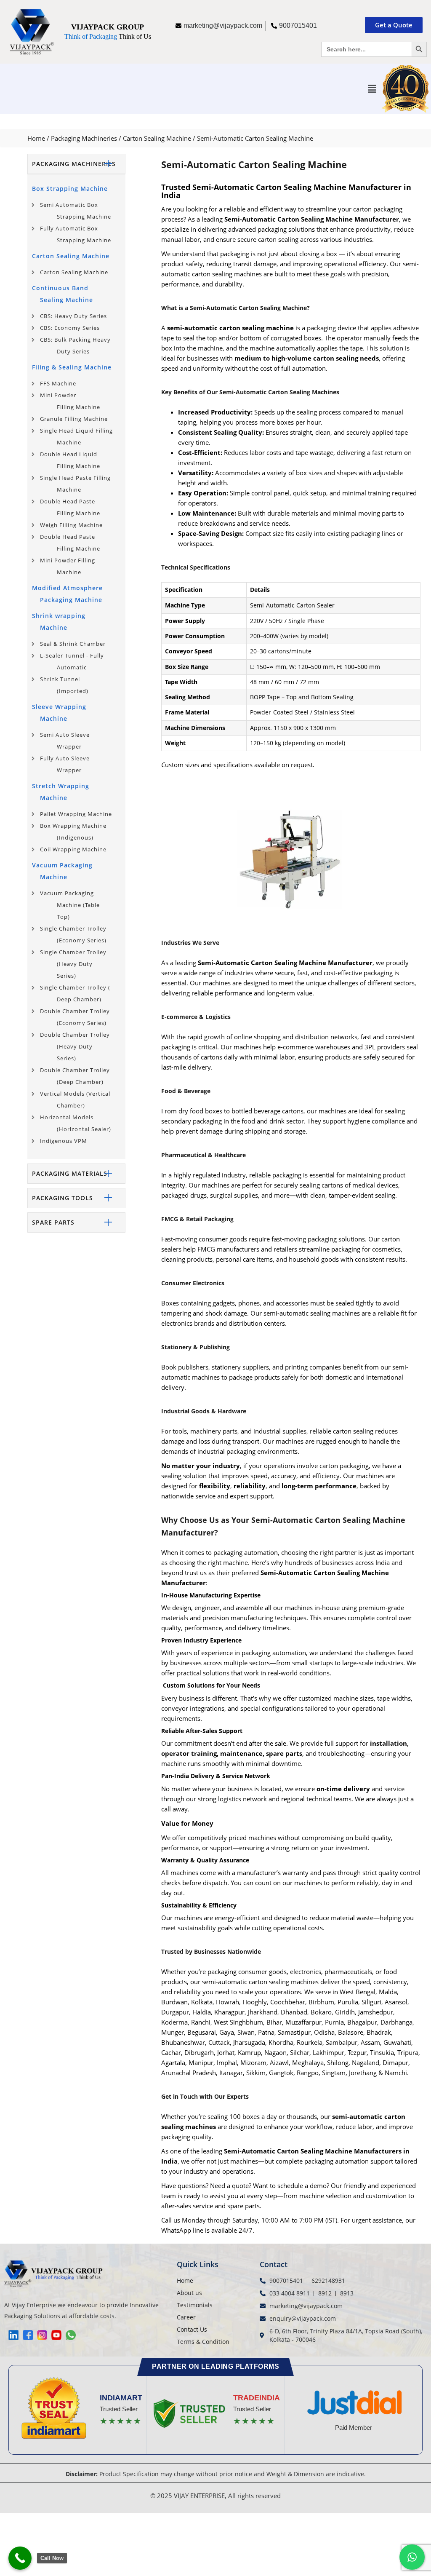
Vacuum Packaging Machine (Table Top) (70, 905)
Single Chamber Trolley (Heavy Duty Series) (73, 964)
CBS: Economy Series (70, 328)
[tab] (76, 164)
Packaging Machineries (84, 138)
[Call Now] (20, 2558)
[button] (372, 88)
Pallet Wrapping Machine (76, 814)
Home (36, 138)
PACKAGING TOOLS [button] (63, 1198)
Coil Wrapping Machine (73, 849)
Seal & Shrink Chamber (73, 644)
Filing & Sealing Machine (72, 367)
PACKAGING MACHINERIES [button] (74, 164)
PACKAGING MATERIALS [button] (70, 1173)
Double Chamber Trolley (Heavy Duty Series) (75, 1046)
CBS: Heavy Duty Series (73, 316)
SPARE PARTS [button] (53, 1222)
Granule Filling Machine (74, 419)
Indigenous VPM (64, 1141)
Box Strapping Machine (70, 189)
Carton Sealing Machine (157, 138)
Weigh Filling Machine (71, 525)
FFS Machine (58, 383)
